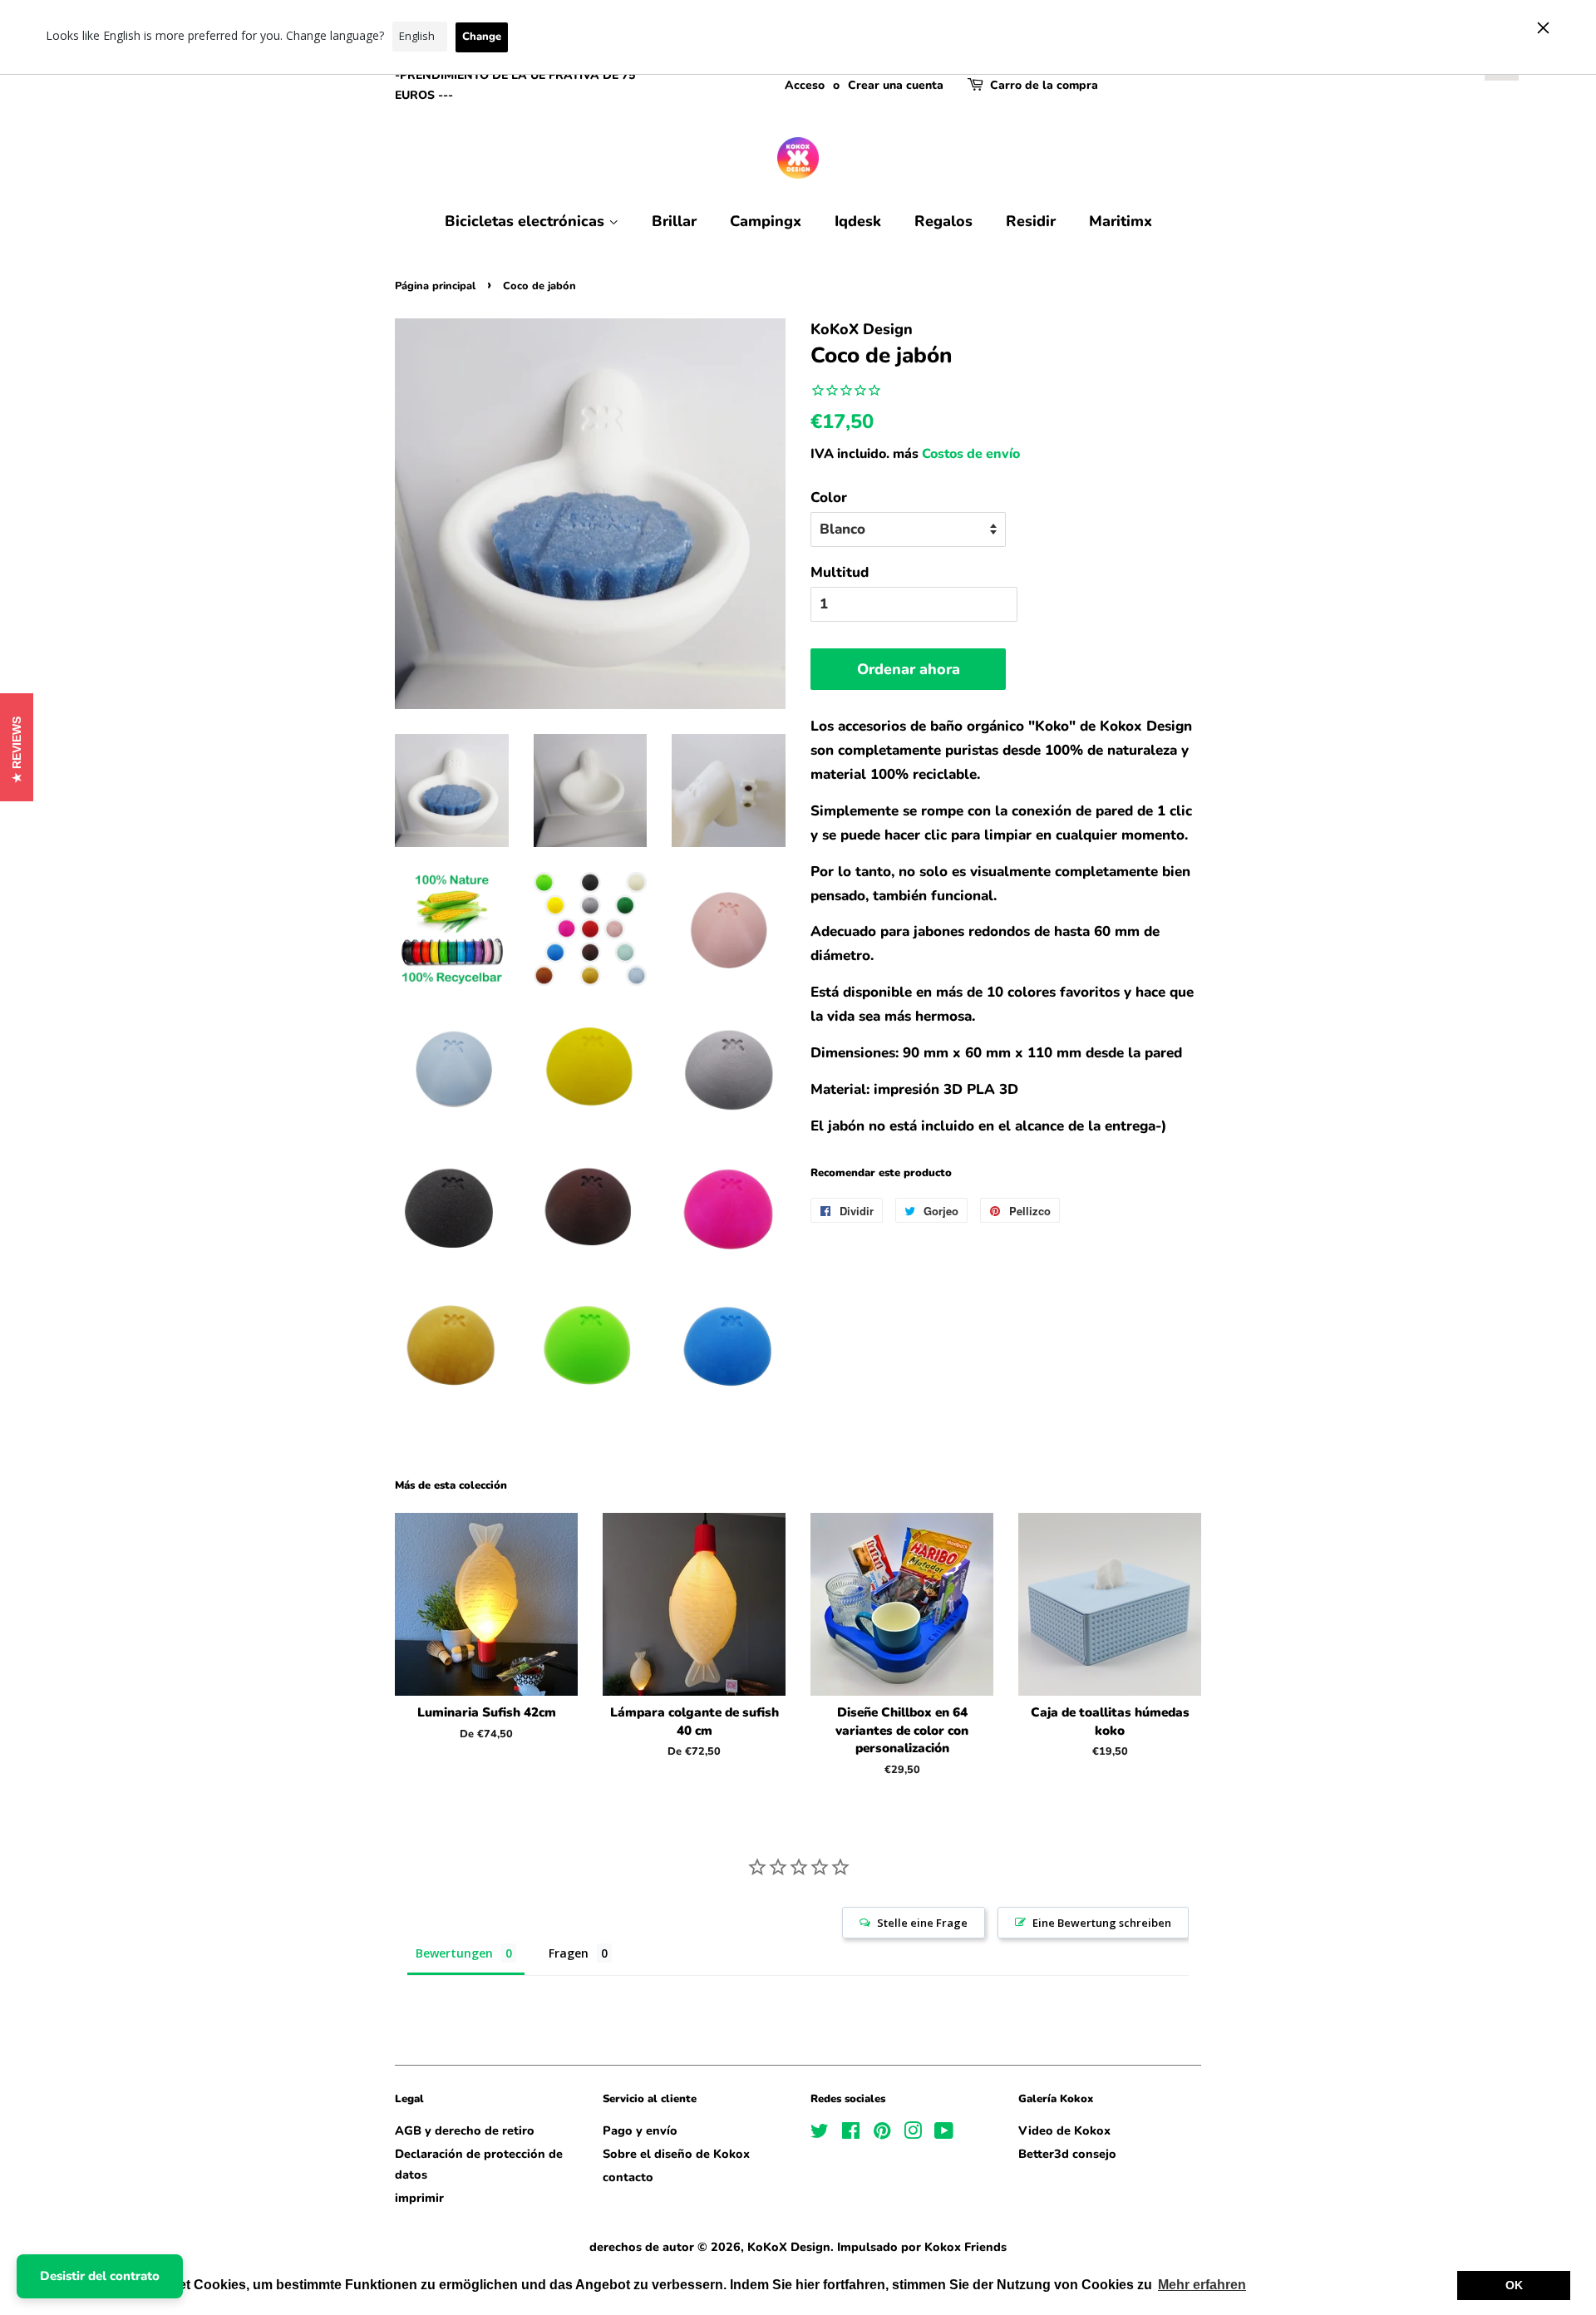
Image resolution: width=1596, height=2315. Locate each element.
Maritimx (1121, 221)
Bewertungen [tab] (454, 1953)
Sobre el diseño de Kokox (676, 2154)
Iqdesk (858, 221)
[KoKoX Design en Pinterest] (882, 2134)
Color (829, 497)
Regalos (943, 221)
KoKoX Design (789, 2247)
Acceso (805, 85)
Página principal (435, 286)
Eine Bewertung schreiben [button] (1102, 1923)
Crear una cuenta (896, 85)
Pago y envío (640, 2130)
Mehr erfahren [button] (1202, 2285)
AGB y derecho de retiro (465, 2130)
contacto (628, 2177)
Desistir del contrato (100, 2276)
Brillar (674, 221)
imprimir (419, 2198)
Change (482, 37)
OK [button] (1514, 2285)
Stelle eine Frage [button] (922, 1923)
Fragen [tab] (569, 1953)
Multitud (840, 572)
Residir (1031, 221)
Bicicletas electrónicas (527, 221)
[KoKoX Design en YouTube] (944, 2134)
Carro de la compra (1044, 85)
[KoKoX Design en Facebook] (851, 2134)
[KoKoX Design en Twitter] (820, 2134)
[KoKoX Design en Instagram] (913, 2134)
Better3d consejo (1067, 2154)
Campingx (766, 221)
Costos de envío (971, 454)
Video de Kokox (1064, 2130)
